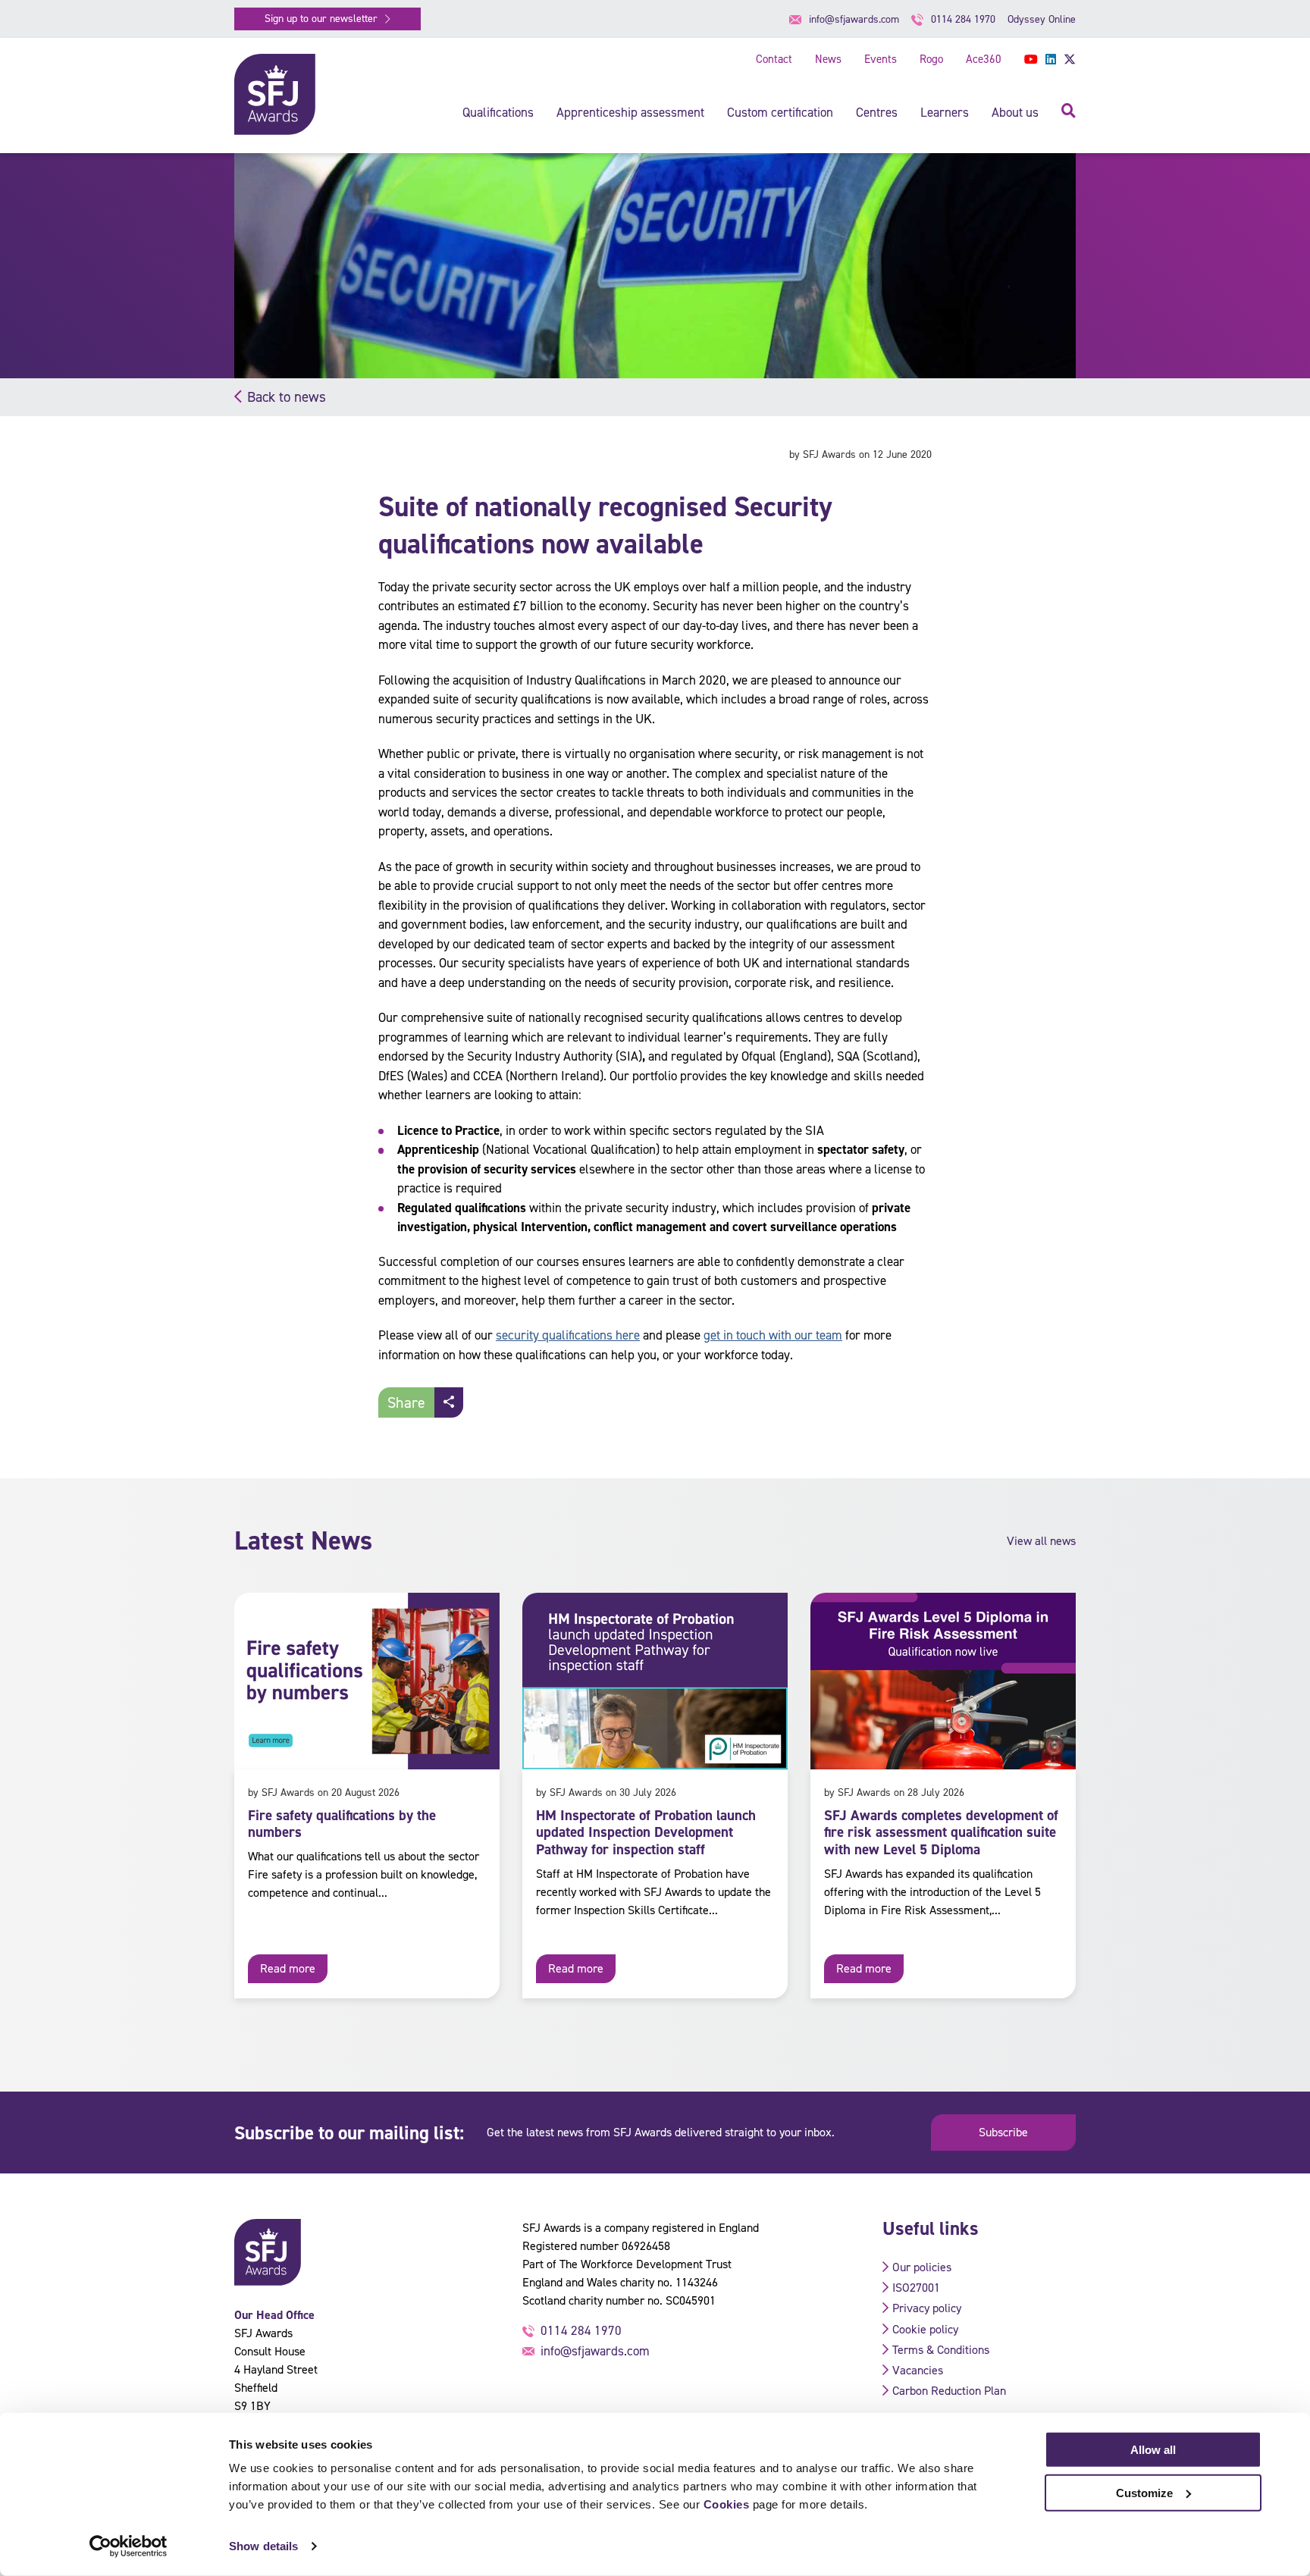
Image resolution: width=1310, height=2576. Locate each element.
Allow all (1153, 2450)
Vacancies (918, 2370)
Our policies (922, 2267)
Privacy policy (927, 2308)
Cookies (727, 2504)
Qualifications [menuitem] (498, 112)
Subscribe (1003, 2132)
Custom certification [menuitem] (780, 112)
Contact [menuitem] (774, 59)
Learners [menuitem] (945, 112)
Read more (288, 1968)
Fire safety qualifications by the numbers (342, 1824)
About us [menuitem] (1015, 112)
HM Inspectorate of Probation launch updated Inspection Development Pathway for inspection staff (646, 1833)
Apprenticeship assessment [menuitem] (630, 112)
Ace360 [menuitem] (984, 59)
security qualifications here (568, 1335)
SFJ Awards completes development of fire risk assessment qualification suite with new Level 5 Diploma (941, 1833)
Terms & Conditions (941, 2350)
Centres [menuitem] (877, 112)
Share (406, 1402)
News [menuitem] (828, 59)
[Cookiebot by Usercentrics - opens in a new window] (128, 2546)
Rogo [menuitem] (931, 59)
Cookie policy (925, 2329)
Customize (1144, 2492)
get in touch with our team (773, 1335)
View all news (1041, 1541)
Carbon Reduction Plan (949, 2391)
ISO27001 (916, 2288)
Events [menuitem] (881, 59)
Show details (263, 2546)
